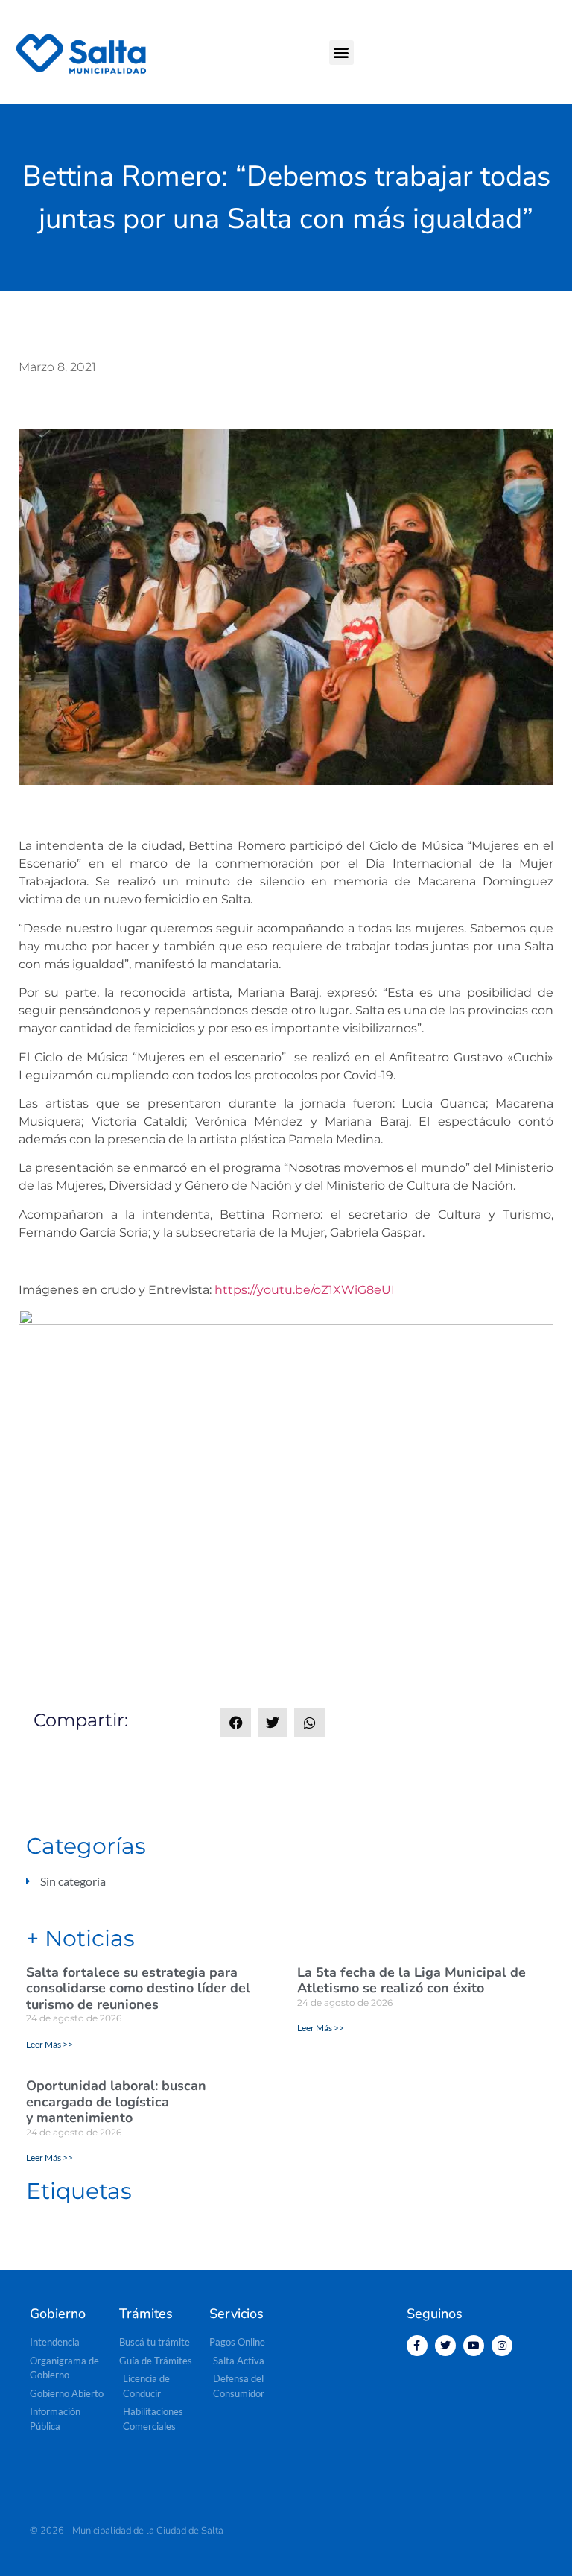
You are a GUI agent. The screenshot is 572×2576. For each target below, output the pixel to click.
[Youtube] (474, 2346)
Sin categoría (73, 1881)
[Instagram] (502, 2346)
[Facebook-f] (417, 2346)
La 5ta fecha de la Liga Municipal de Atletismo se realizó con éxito (411, 1980)
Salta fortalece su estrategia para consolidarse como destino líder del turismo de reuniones (138, 1988)
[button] (341, 53)
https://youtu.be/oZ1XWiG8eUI (305, 1290)
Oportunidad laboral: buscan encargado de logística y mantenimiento (116, 2102)
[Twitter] (445, 2346)
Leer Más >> (50, 2044)
